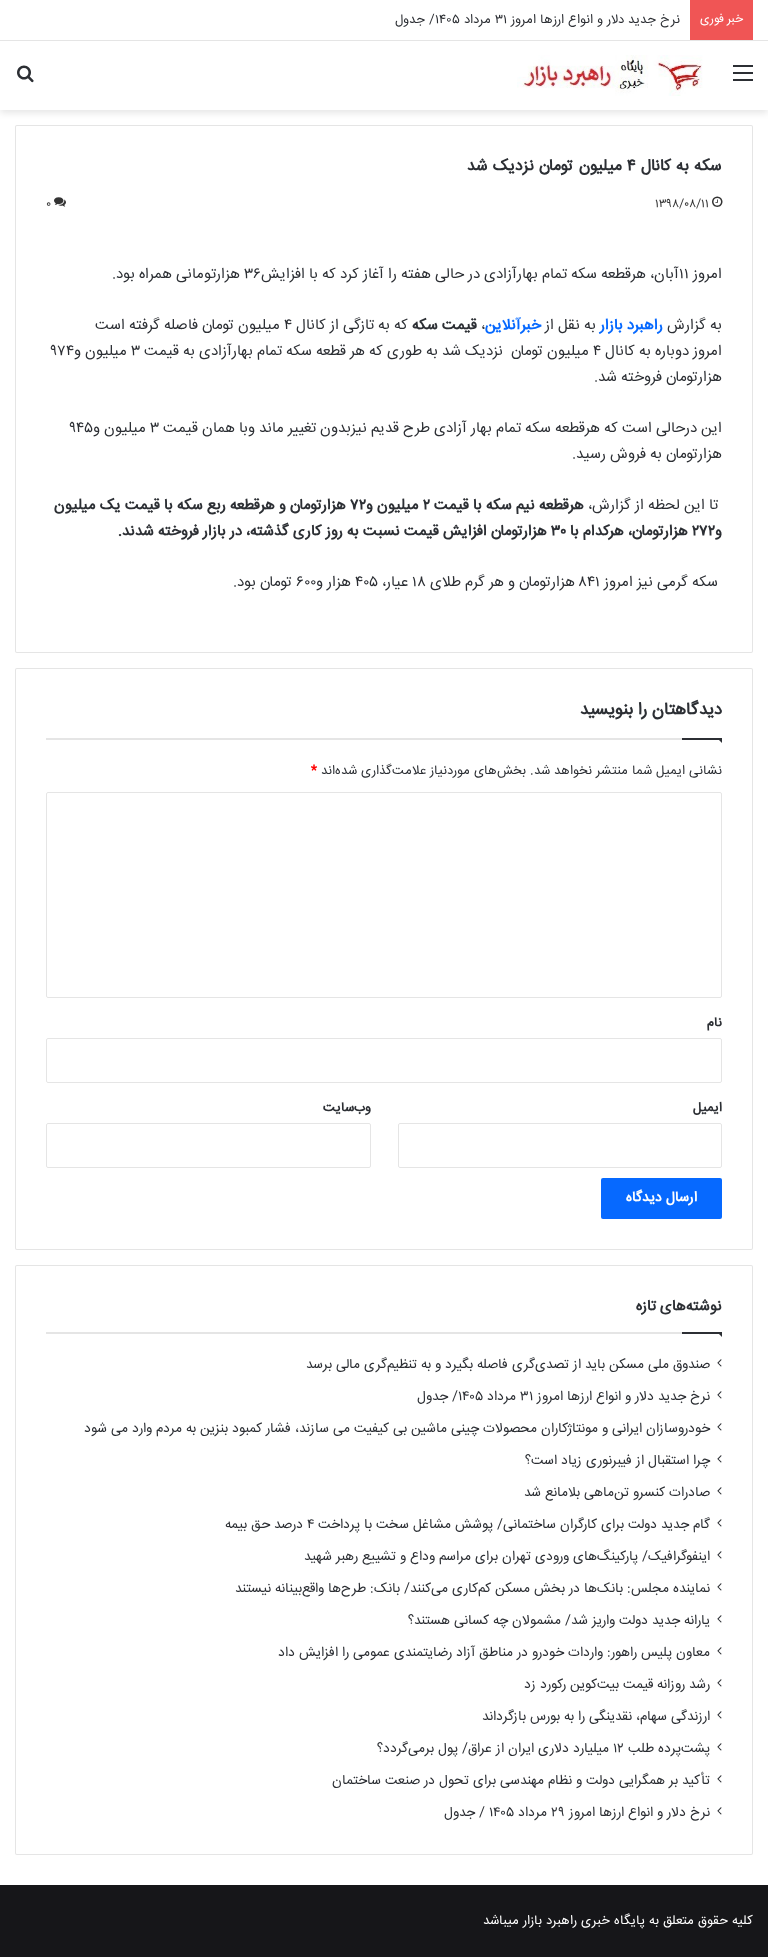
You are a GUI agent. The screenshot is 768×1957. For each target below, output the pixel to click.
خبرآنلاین (513, 325)
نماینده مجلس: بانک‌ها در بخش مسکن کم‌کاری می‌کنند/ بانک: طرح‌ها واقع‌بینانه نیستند (472, 1589)
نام (714, 1023)
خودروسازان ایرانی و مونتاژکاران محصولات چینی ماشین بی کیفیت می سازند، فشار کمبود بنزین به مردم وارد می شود (397, 1429)
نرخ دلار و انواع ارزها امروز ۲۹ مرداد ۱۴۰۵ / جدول (577, 1813)
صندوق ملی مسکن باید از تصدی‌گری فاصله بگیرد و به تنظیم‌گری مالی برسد (508, 1365)
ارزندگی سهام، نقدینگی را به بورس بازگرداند (596, 1717)
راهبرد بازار (631, 325)
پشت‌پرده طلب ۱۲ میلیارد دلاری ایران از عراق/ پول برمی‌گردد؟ (543, 1749)
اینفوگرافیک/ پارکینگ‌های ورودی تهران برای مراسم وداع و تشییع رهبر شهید (507, 1557)
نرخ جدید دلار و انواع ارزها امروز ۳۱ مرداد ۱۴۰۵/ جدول (537, 20)
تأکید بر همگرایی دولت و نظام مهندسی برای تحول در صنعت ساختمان (521, 1781)
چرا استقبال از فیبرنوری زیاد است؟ (617, 1461)
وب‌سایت (347, 1108)
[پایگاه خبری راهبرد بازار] (612, 75)
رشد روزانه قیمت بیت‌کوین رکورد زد (617, 1685)
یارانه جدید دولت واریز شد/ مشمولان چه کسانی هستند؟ (559, 1621)
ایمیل (707, 1108)
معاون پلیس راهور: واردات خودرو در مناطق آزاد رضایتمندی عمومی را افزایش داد (494, 1653)
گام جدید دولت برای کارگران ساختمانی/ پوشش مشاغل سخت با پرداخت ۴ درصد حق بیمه (467, 1525)
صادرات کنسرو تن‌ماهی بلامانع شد (617, 1493)
